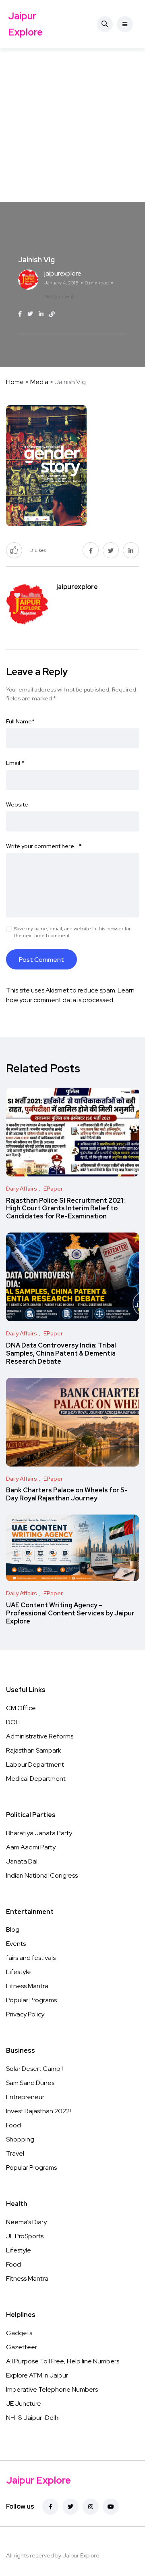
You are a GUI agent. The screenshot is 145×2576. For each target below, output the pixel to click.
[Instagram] (91, 2507)
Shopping (20, 2139)
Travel (15, 2153)
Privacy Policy (25, 2014)
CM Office (21, 1708)
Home (15, 382)
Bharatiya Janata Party (39, 1833)
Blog (13, 1929)
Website (17, 804)
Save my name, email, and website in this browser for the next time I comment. (72, 932)
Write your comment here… (44, 846)
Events (16, 1944)
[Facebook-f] (50, 2507)
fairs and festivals (31, 1958)
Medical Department (36, 1779)
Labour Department (35, 1764)
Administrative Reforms (40, 1736)
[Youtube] (111, 2507)
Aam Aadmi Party (31, 1847)
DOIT (14, 1722)
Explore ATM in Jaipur (37, 2375)
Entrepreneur (25, 2097)
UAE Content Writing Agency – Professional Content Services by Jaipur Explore (70, 1613)
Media (39, 382)
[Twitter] (70, 2507)
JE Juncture (24, 2404)
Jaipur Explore (25, 24)
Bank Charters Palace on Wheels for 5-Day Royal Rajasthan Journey (67, 1494)
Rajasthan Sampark (34, 1750)
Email (15, 763)
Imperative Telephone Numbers (52, 2389)
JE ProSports (25, 2236)
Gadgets (19, 2333)
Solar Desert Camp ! (34, 2069)
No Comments (60, 297)
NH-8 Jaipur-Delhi (33, 2418)
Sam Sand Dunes (30, 2083)
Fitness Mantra (27, 1986)
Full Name (20, 721)
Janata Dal (22, 1861)
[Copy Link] (52, 314)
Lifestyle (19, 1972)
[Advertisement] (72, 125)
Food (13, 2125)
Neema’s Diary (26, 2222)
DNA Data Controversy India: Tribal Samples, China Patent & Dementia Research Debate (61, 1353)
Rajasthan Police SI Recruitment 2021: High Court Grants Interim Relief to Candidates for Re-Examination (65, 1209)
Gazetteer (22, 2347)
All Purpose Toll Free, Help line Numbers (63, 2361)
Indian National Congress (42, 1875)
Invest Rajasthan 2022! (38, 2111)
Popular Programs (31, 2000)
